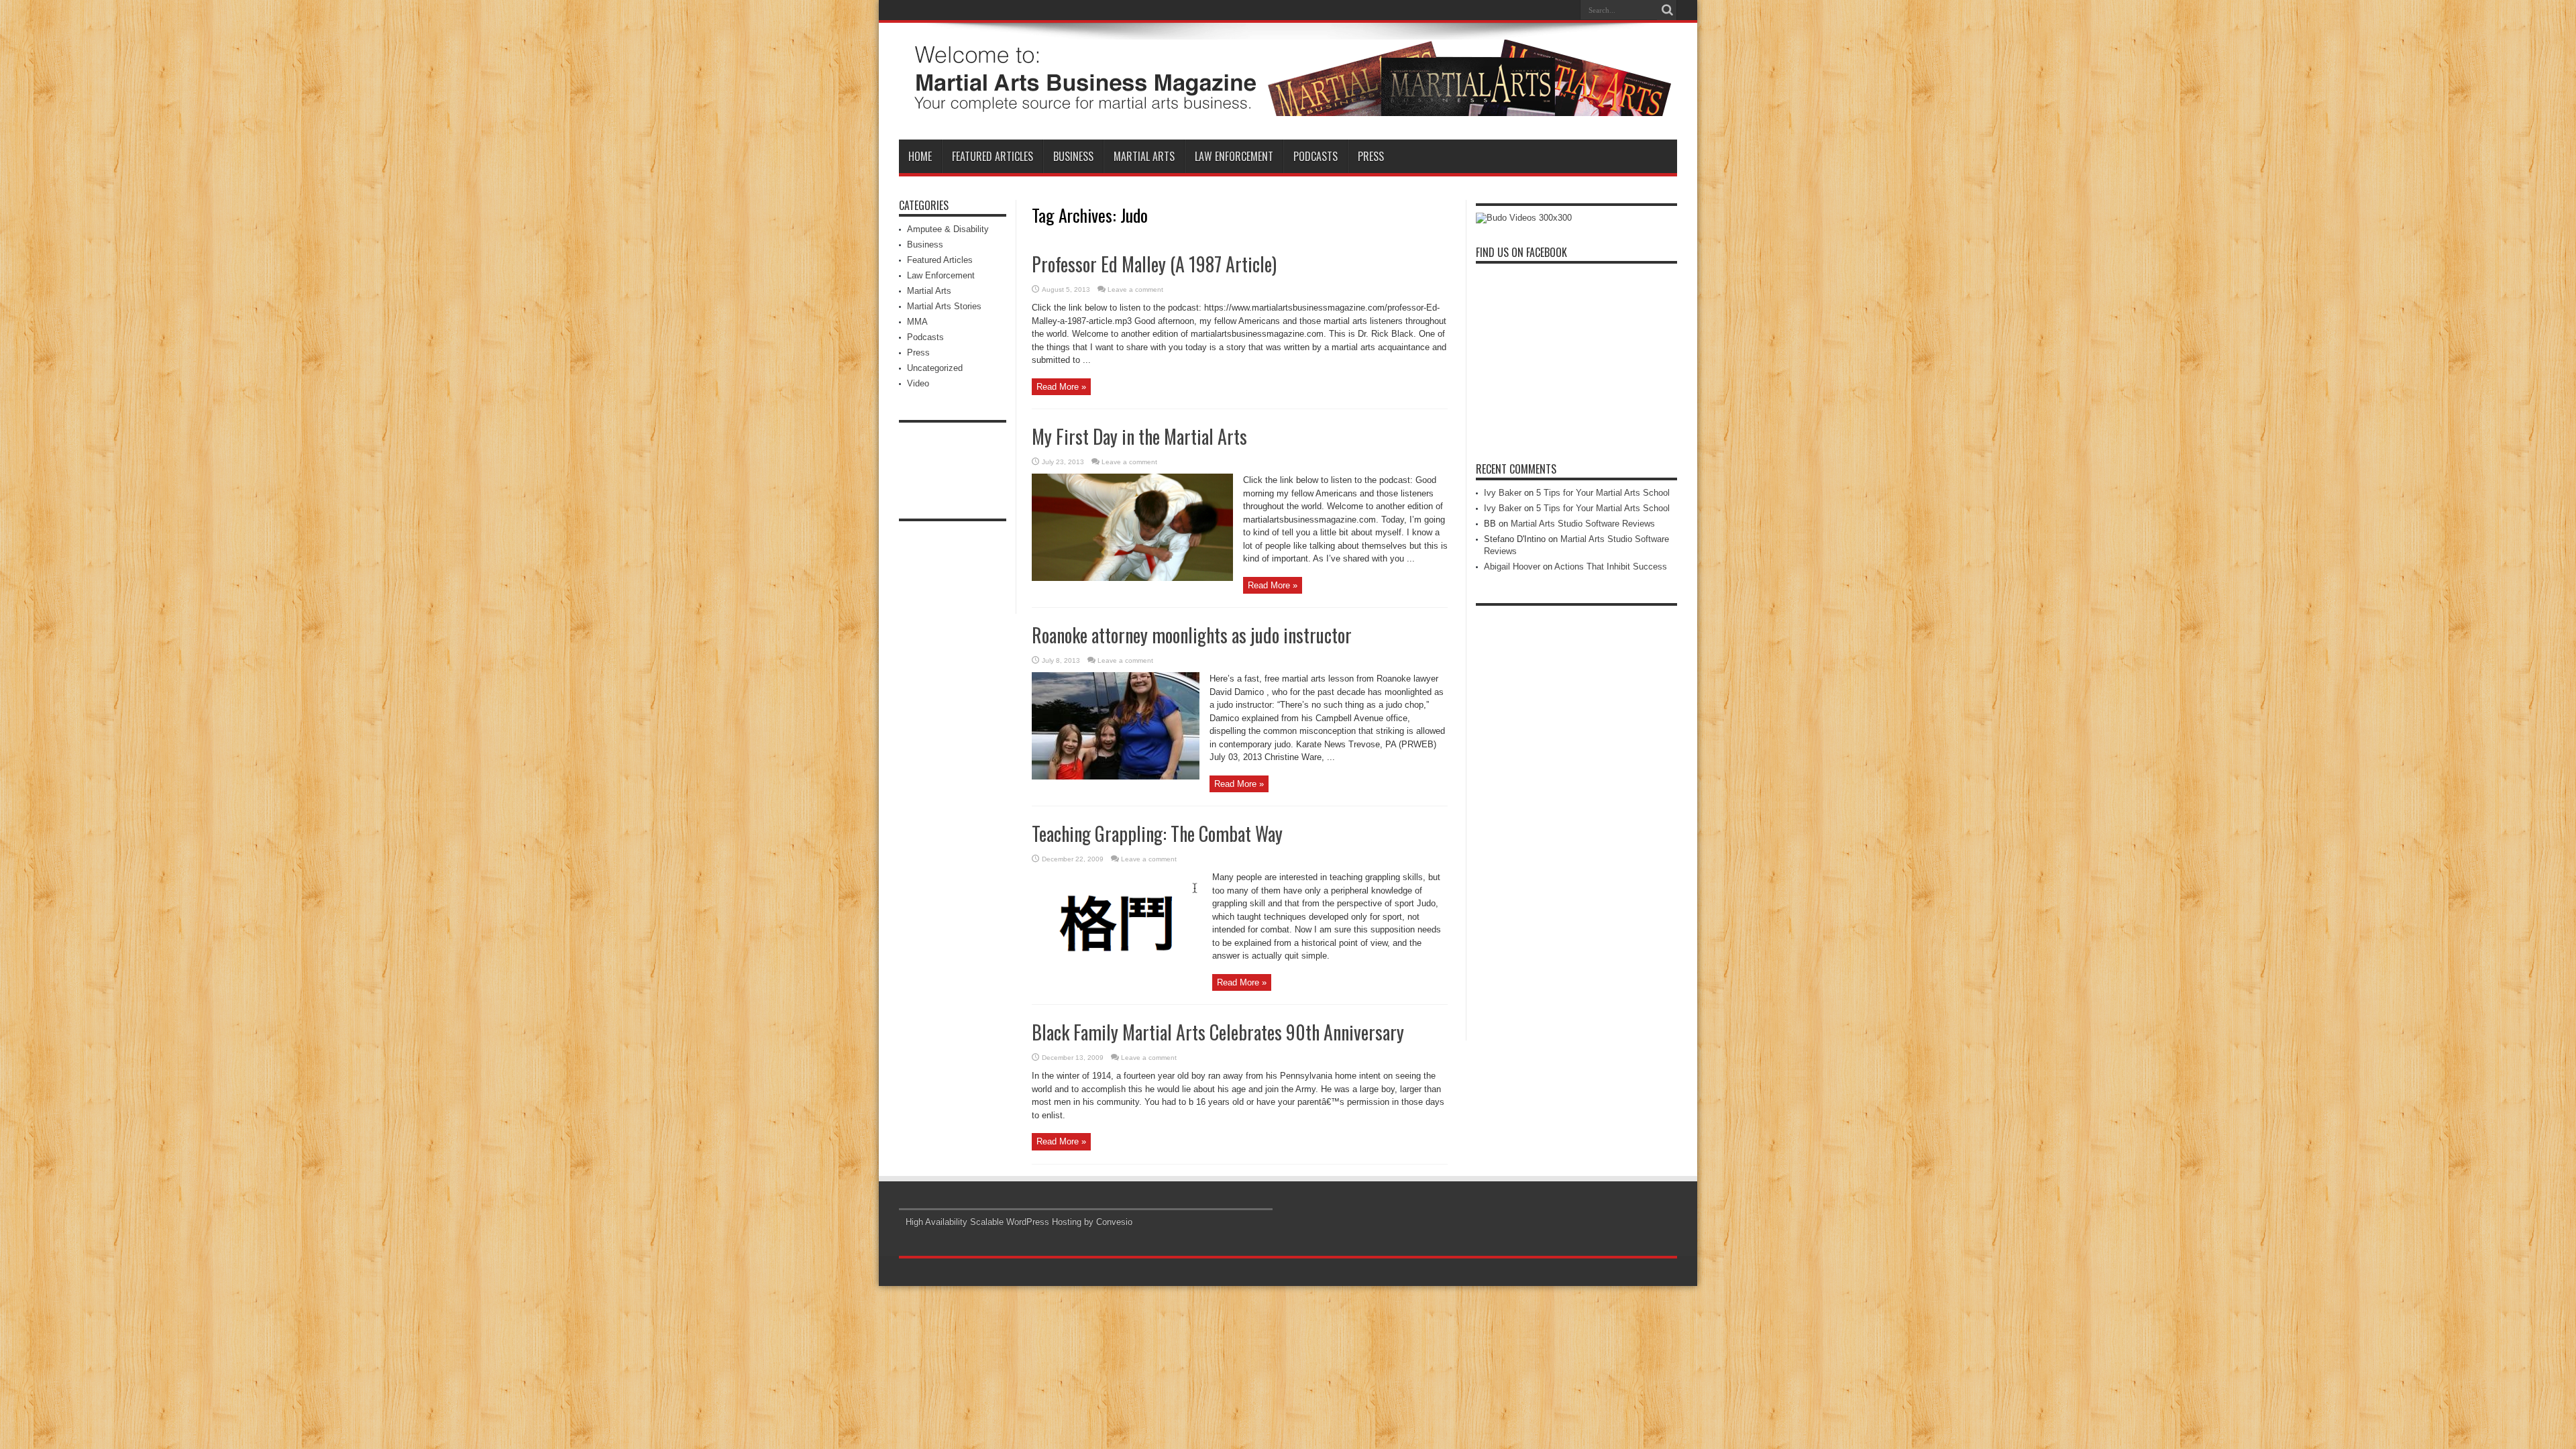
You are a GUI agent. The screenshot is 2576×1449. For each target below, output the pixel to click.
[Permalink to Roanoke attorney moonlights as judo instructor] (1116, 776)
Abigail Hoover (1512, 567)
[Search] (1667, 10)
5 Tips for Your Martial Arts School (1603, 493)
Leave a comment (1135, 289)
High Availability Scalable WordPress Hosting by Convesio (1019, 1222)
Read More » (1061, 387)
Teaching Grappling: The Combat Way (1157, 834)
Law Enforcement (1234, 156)
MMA (917, 322)
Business (1073, 156)
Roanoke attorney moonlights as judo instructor (1192, 635)
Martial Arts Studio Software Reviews (1583, 524)
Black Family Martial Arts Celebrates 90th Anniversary (1218, 1032)
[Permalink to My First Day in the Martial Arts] (1132, 578)
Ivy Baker (1503, 493)
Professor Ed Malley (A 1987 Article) (1154, 264)
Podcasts (1316, 156)
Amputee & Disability (948, 229)
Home (920, 156)
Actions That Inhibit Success (1611, 567)
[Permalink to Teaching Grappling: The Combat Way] (1117, 975)
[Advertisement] (953, 460)
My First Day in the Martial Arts (1139, 436)
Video (918, 383)
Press (1371, 156)
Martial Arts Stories (944, 306)
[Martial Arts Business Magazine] (1288, 106)
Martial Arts (1144, 156)
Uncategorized (935, 368)
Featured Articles (992, 156)
